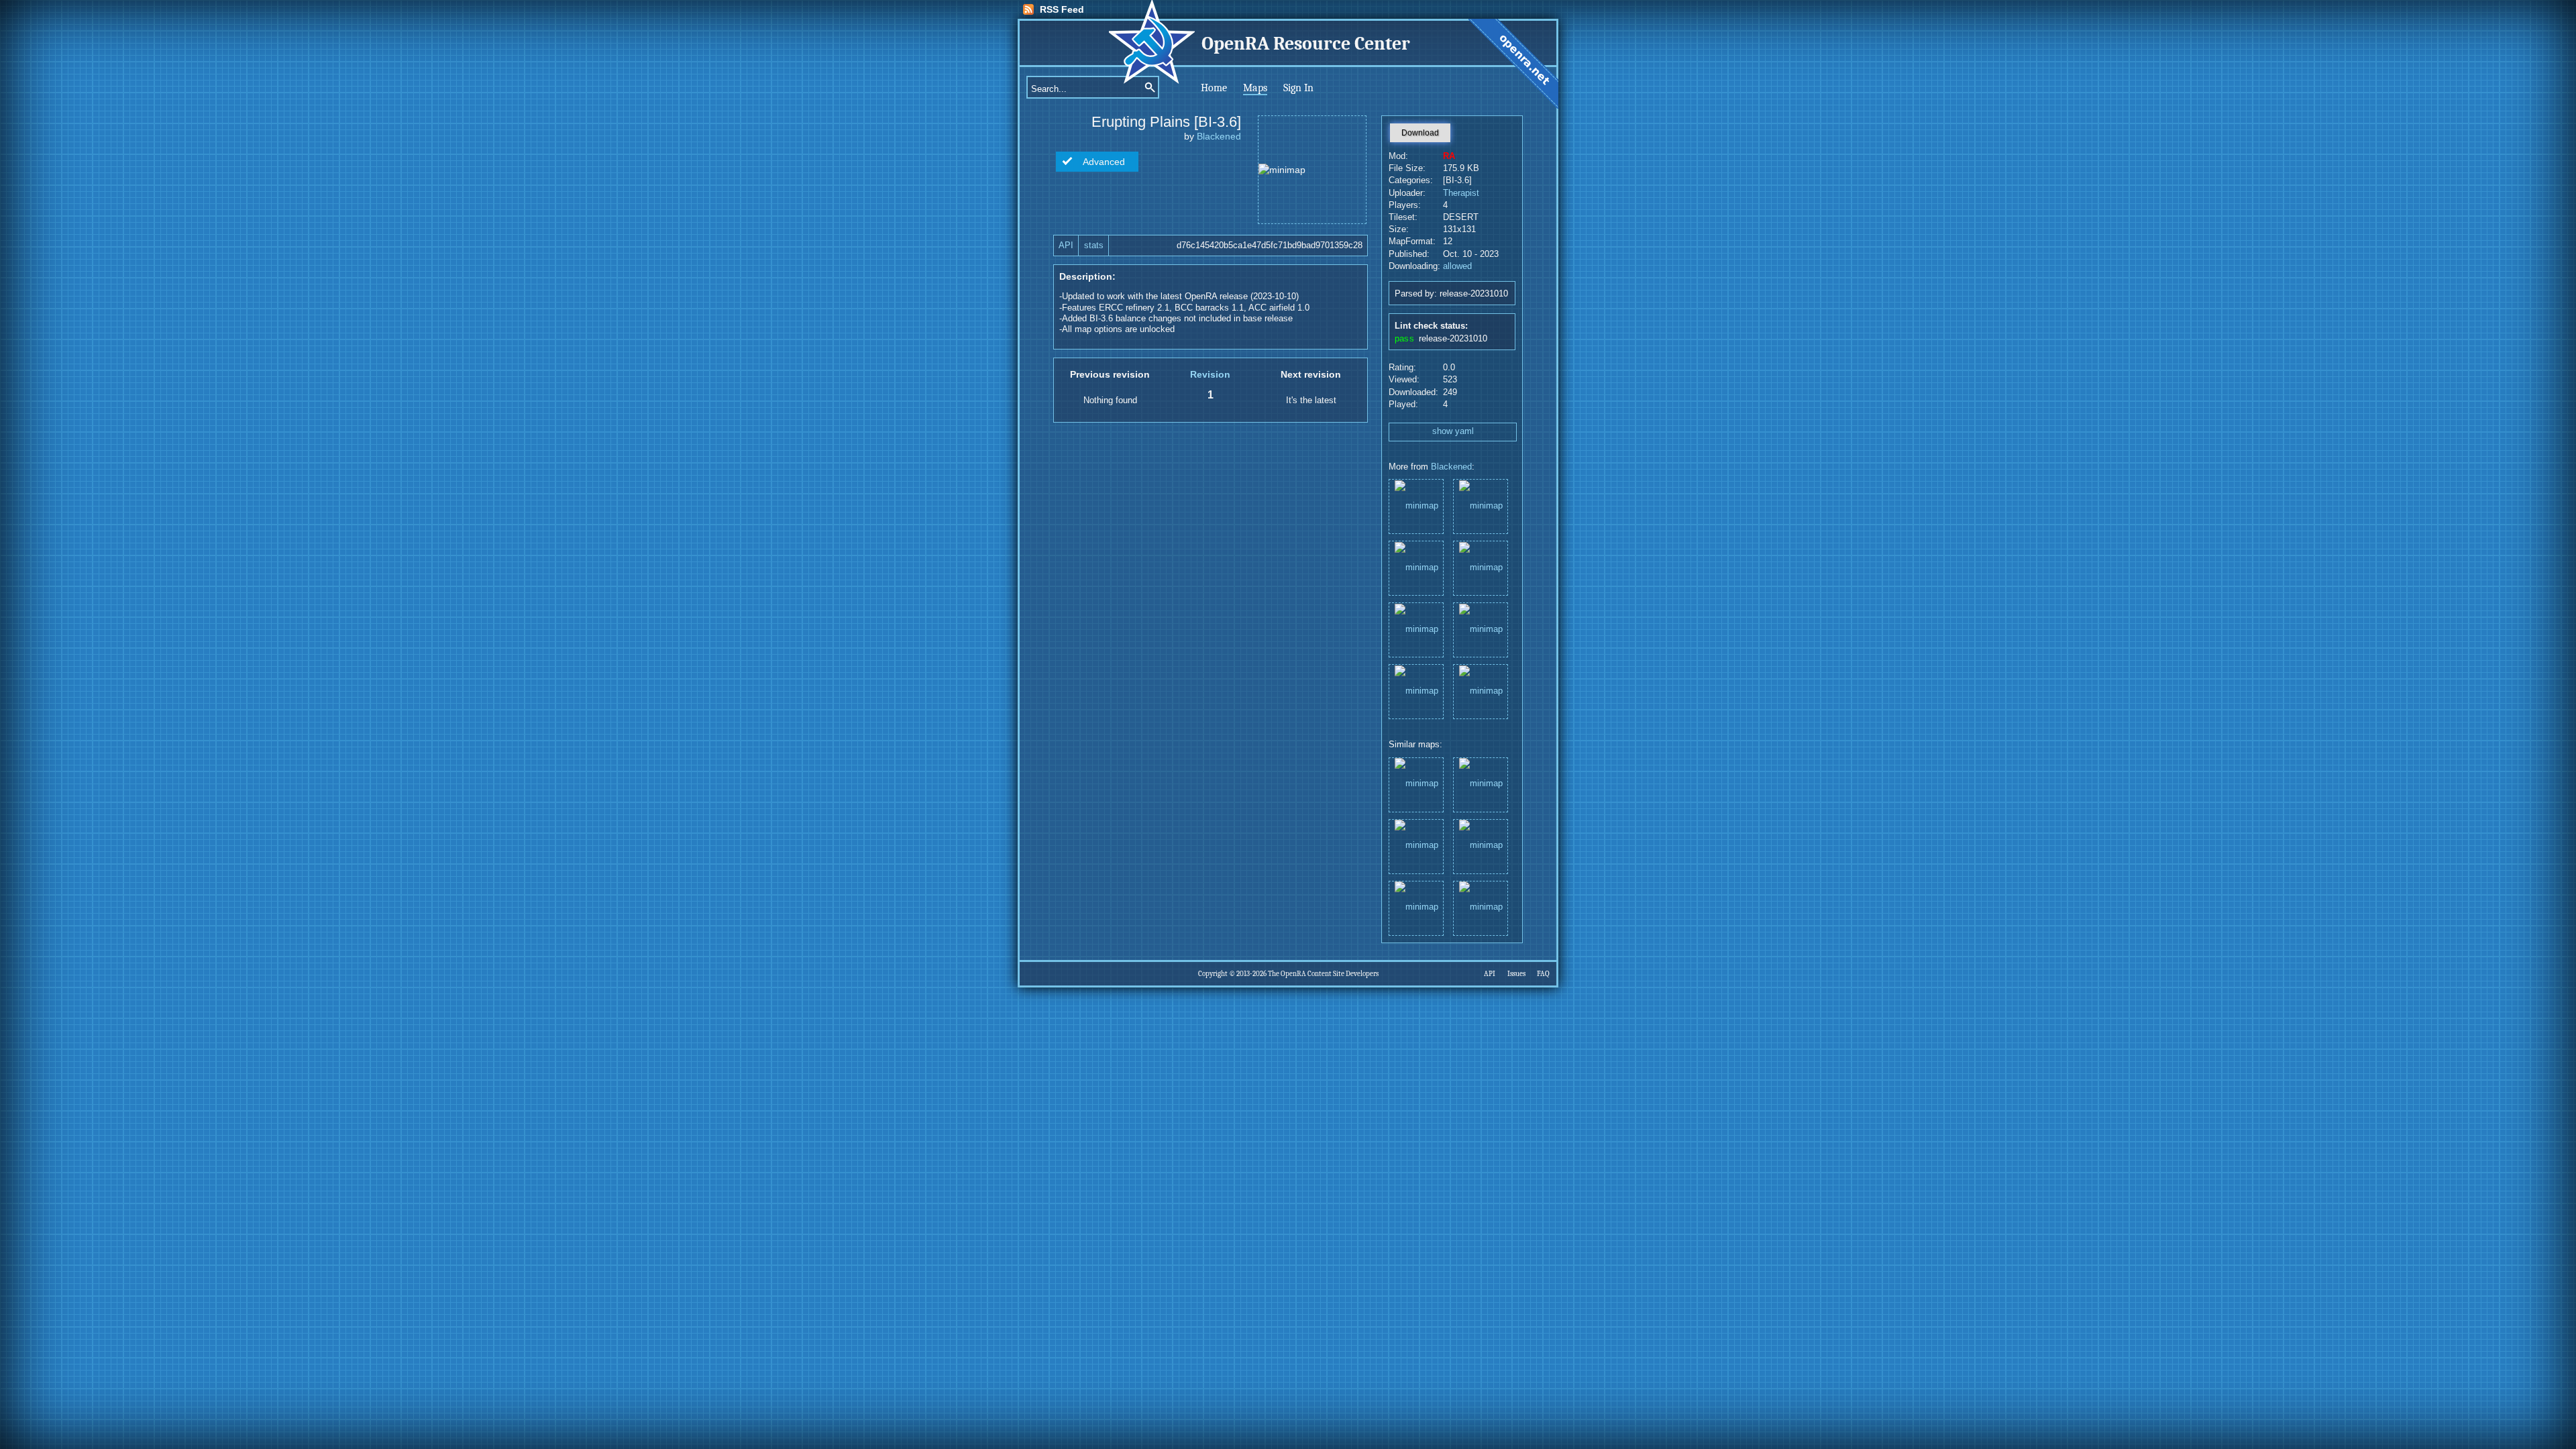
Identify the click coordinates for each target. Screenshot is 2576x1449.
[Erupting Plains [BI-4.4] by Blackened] (1416, 907)
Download (1420, 133)
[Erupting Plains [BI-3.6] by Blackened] (1416, 784)
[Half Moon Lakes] (1481, 629)
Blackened (1219, 136)
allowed (1457, 266)
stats (1094, 246)
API (1066, 246)
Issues (1516, 974)
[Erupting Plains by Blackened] (1416, 846)
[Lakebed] (1416, 691)
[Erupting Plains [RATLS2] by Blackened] (1481, 846)
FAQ (1543, 974)
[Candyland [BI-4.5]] (1416, 629)
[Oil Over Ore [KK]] (1481, 505)
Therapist (1461, 193)
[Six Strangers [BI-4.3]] (1481, 567)
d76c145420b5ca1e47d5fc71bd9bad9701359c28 (1270, 246)
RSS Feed (1062, 9)
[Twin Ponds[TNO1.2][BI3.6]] (1416, 567)
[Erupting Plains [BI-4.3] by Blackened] (1481, 907)
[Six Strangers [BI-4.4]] (1416, 505)
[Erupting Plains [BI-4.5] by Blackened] (1481, 784)
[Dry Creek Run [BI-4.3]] (1481, 691)
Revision (1210, 374)
